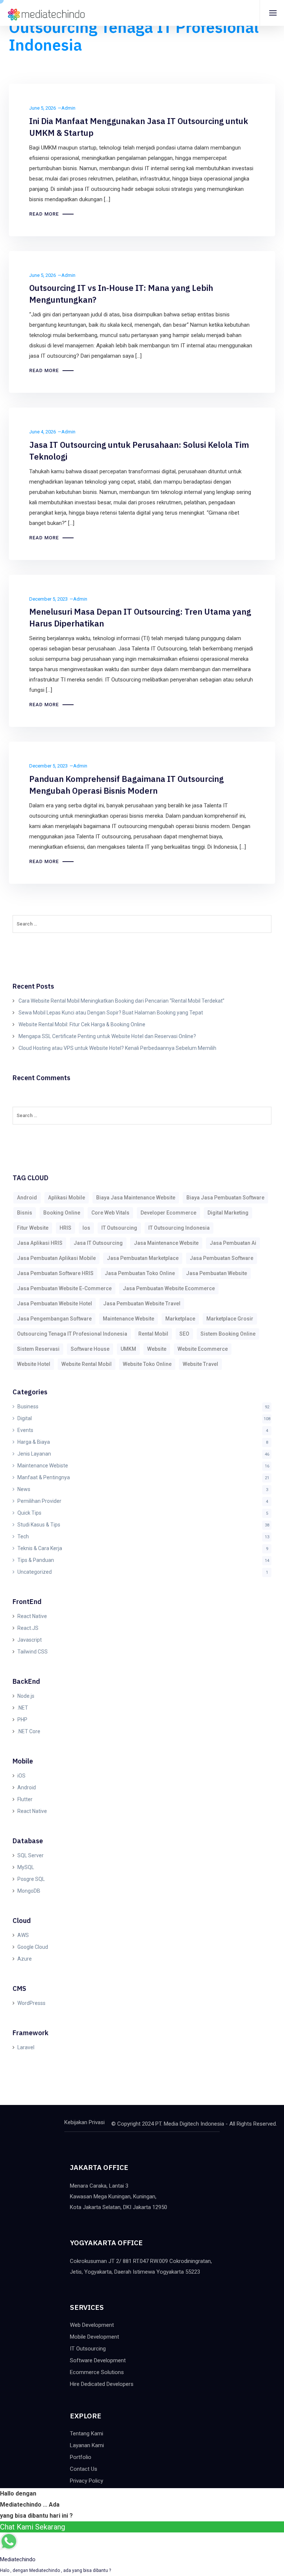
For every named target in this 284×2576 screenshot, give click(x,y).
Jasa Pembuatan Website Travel (142, 1304)
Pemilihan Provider (39, 1501)
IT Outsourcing (88, 2349)
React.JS (28, 1628)
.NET (23, 1708)
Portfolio (81, 2457)
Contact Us (84, 2469)
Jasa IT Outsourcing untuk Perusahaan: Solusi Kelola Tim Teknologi (139, 451)
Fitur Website (33, 1228)
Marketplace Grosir (230, 1319)
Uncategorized (35, 1572)
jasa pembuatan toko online (140, 1273)
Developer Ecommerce (168, 1213)
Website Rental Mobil (87, 1364)
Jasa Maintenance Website (166, 1243)
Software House (90, 1349)
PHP (22, 1720)
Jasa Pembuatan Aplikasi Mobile (56, 1258)
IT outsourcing (119, 1228)
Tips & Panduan (36, 1560)
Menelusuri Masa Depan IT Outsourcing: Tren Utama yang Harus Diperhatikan (140, 617)
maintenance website (129, 1319)
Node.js (26, 1696)
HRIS (65, 1228)
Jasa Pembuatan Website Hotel (55, 1304)
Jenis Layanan (34, 1454)
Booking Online (62, 1213)
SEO (184, 1334)
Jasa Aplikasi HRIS (40, 1243)
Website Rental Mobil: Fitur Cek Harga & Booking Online (82, 1024)
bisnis (25, 1213)
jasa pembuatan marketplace (143, 1258)
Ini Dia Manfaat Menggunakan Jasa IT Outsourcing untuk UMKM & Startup (139, 127)
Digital (25, 1418)
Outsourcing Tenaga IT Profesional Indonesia (72, 1334)
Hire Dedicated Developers (102, 2384)
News (24, 1489)
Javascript (30, 1640)
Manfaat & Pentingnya (44, 1477)
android (27, 1198)
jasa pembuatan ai (233, 1243)
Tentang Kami (87, 2434)
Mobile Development (94, 2337)
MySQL (26, 1867)
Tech (23, 1536)
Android (27, 1787)
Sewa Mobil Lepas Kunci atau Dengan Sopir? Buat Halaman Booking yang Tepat (111, 1013)
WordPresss (31, 2003)
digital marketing (228, 1213)
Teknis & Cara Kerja (40, 1548)
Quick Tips (29, 1513)
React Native (32, 1616)
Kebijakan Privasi (84, 2122)
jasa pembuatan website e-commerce (64, 1288)
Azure (25, 1959)
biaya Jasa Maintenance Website (136, 1198)
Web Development (92, 2325)
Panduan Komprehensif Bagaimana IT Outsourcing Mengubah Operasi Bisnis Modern (126, 785)
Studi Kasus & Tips (39, 1525)
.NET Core (29, 1731)
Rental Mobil (153, 1334)
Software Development (98, 2360)
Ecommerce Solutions (97, 2372)
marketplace (180, 1319)
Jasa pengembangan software (54, 1319)
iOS (21, 1776)
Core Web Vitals (110, 1213)
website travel (200, 1364)
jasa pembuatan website (217, 1273)
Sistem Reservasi (38, 1349)
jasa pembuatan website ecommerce (169, 1288)
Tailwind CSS (33, 1652)
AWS (23, 1935)
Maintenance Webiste (43, 1466)
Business (28, 1407)
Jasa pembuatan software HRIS (55, 1273)
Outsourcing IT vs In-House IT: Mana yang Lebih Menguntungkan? (121, 294)
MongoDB (29, 1891)
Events (25, 1430)
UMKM (128, 1349)
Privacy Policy (87, 2481)
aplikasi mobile (67, 1198)
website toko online (147, 1364)
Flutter (25, 1799)
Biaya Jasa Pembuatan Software (225, 1198)
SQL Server (31, 1855)
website (157, 1349)
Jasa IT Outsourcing (98, 1243)
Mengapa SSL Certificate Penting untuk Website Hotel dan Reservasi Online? (107, 1036)
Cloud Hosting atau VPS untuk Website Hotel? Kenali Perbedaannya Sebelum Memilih (117, 1048)
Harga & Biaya (34, 1442)
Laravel (26, 2047)
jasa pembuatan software (222, 1258)
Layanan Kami (87, 2445)
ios (86, 1228)
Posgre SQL (31, 1879)
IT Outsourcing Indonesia (179, 1228)
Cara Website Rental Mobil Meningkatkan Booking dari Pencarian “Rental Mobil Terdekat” (121, 1001)
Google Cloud (33, 1947)
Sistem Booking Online (228, 1334)
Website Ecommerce (203, 1349)
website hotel (34, 1364)
